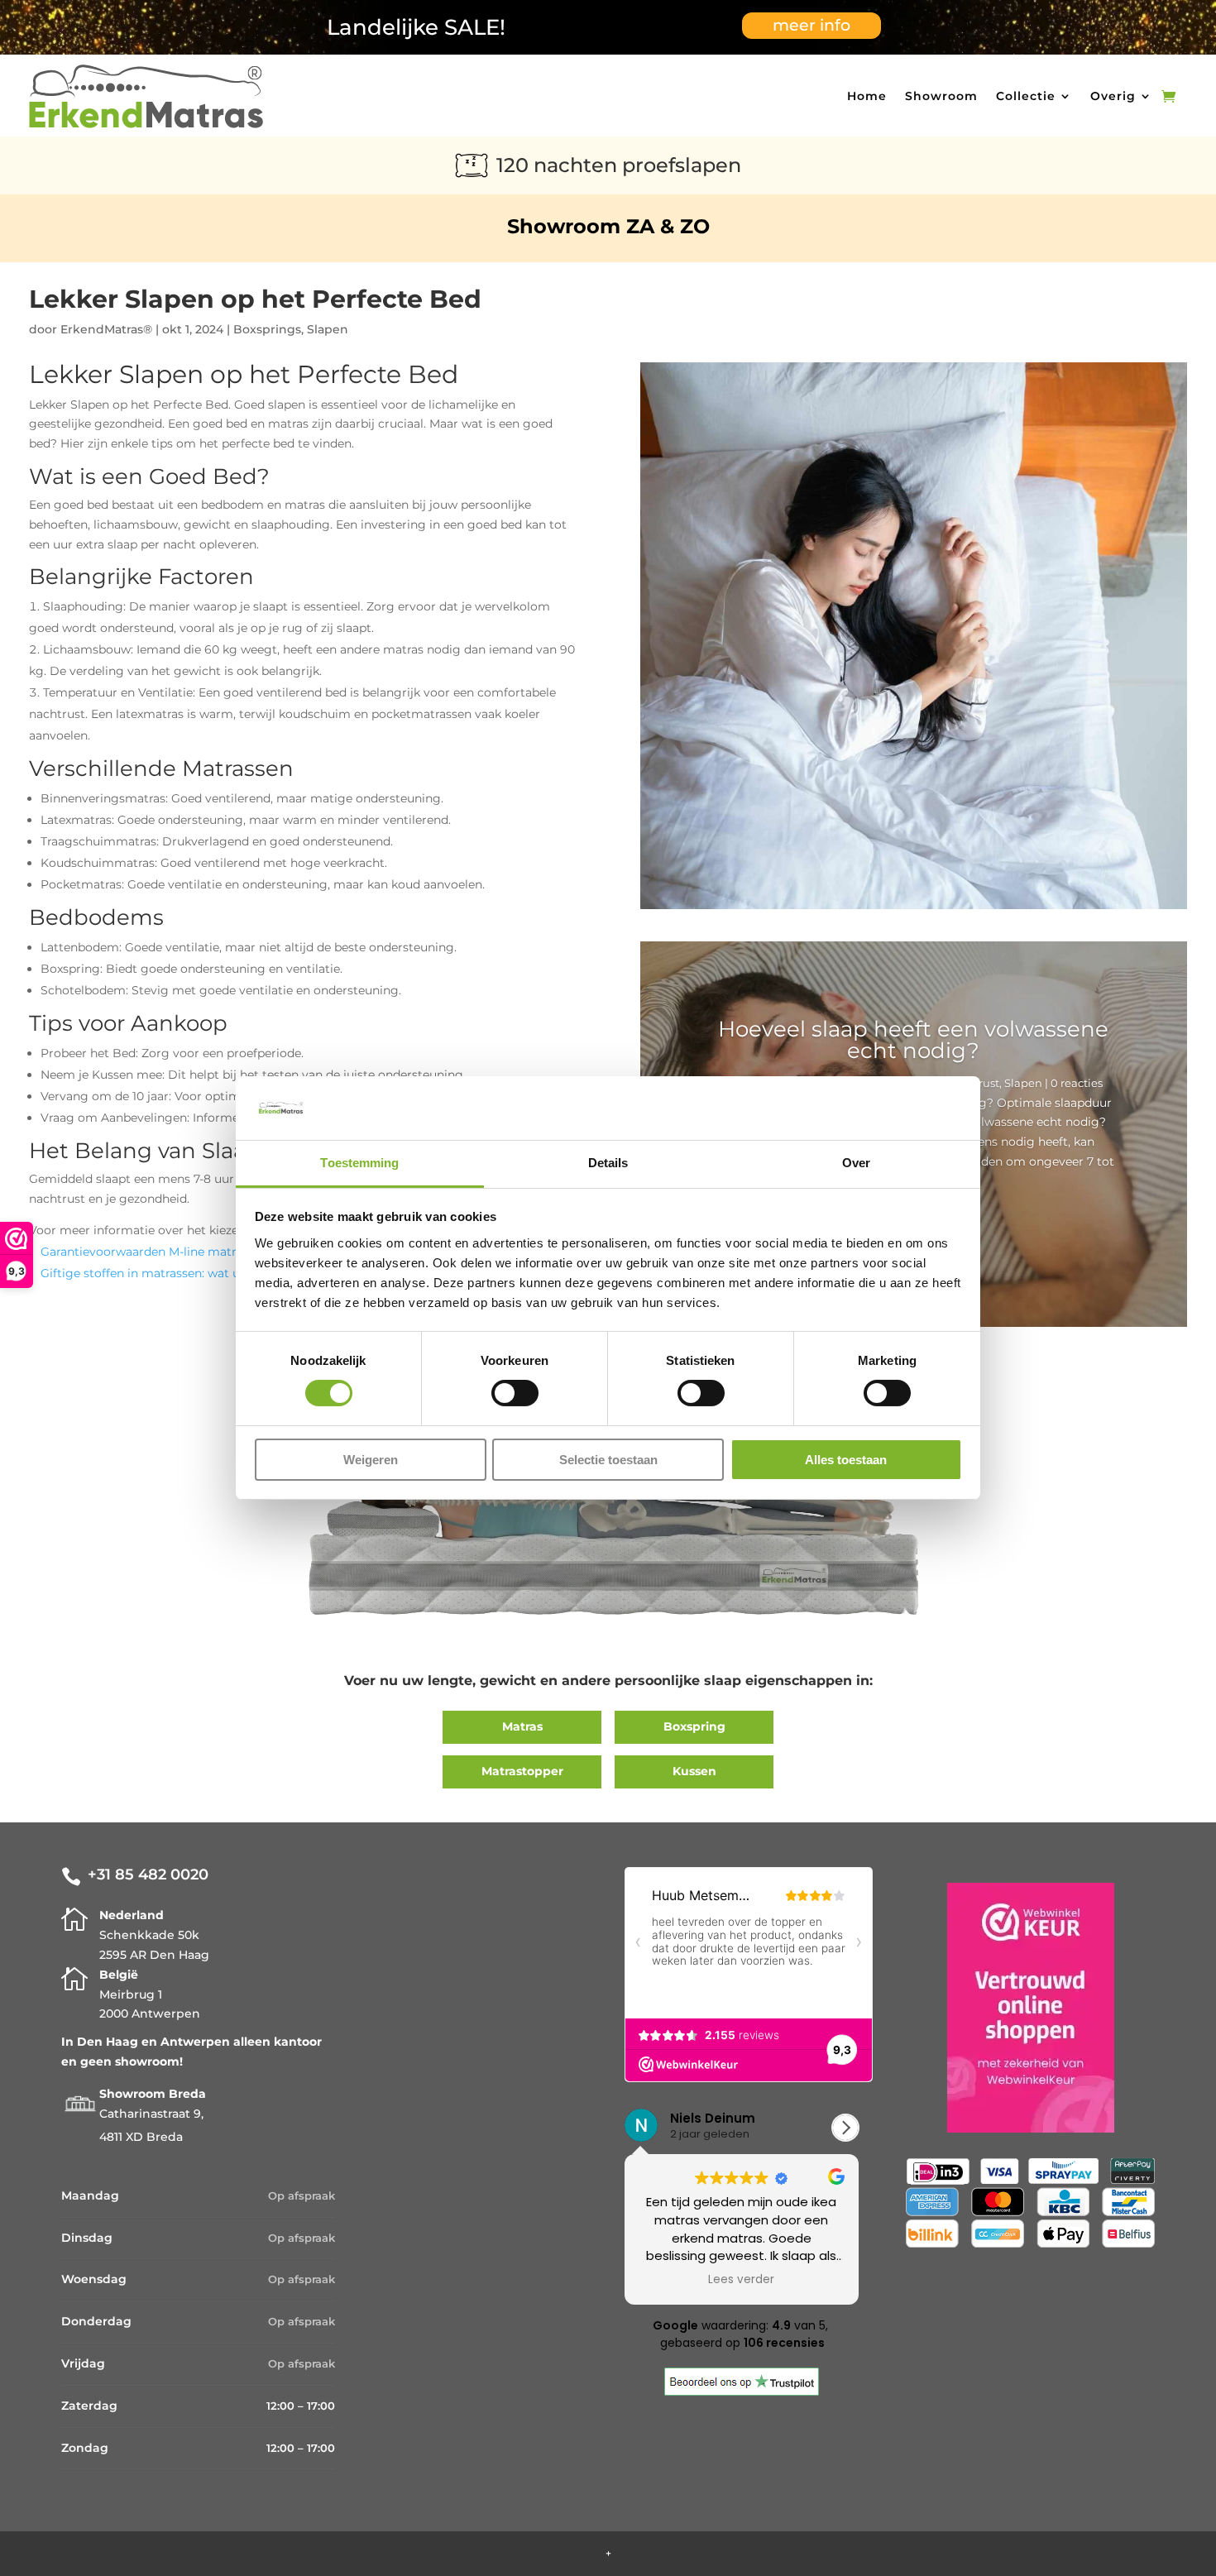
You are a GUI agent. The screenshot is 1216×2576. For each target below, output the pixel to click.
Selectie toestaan (608, 1460)
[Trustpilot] (742, 2392)
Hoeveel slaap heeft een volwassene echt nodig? (913, 1040)
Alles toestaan (846, 1460)
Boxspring (694, 1726)
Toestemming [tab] (359, 1163)
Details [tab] (608, 1163)
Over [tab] (856, 1163)
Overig (1113, 96)
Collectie (1026, 96)
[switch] (515, 1393)
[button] (845, 2128)
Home (867, 96)
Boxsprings (267, 329)
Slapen (328, 329)
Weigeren (371, 1460)
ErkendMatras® (106, 329)
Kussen (694, 1771)
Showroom (941, 96)
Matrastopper (522, 1771)
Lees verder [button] (741, 2280)
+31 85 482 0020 (148, 1875)
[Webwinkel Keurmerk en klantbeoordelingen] (1031, 2011)
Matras (522, 1726)
